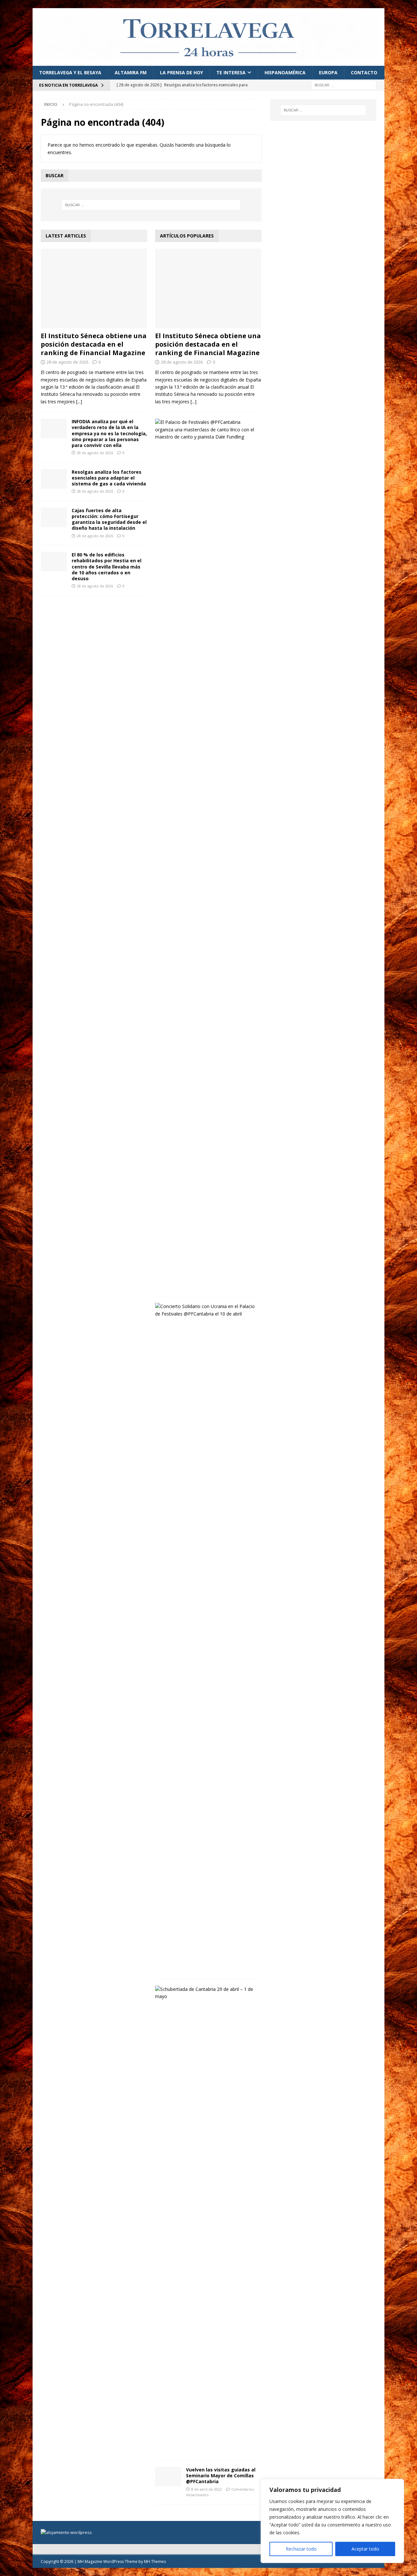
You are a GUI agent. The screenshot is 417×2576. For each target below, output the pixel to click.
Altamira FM (131, 72)
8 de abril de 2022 (207, 2489)
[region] (332, 2521)
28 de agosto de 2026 (67, 362)
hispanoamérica (285, 72)
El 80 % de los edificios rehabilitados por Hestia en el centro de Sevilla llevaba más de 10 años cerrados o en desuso (107, 567)
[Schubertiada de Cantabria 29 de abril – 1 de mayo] (206, 1993)
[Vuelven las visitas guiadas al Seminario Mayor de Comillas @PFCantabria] (168, 2477)
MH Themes (155, 2562)
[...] (79, 402)
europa (328, 72)
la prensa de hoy (181, 72)
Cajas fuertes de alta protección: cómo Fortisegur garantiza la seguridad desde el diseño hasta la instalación (109, 519)
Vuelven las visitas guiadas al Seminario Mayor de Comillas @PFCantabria (221, 2475)
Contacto (364, 72)
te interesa (231, 72)
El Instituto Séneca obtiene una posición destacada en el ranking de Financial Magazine (94, 344)
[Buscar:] (344, 85)
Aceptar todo (365, 2549)
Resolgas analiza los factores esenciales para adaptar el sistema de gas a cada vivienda (109, 478)
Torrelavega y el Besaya (70, 72)
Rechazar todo (301, 2549)
